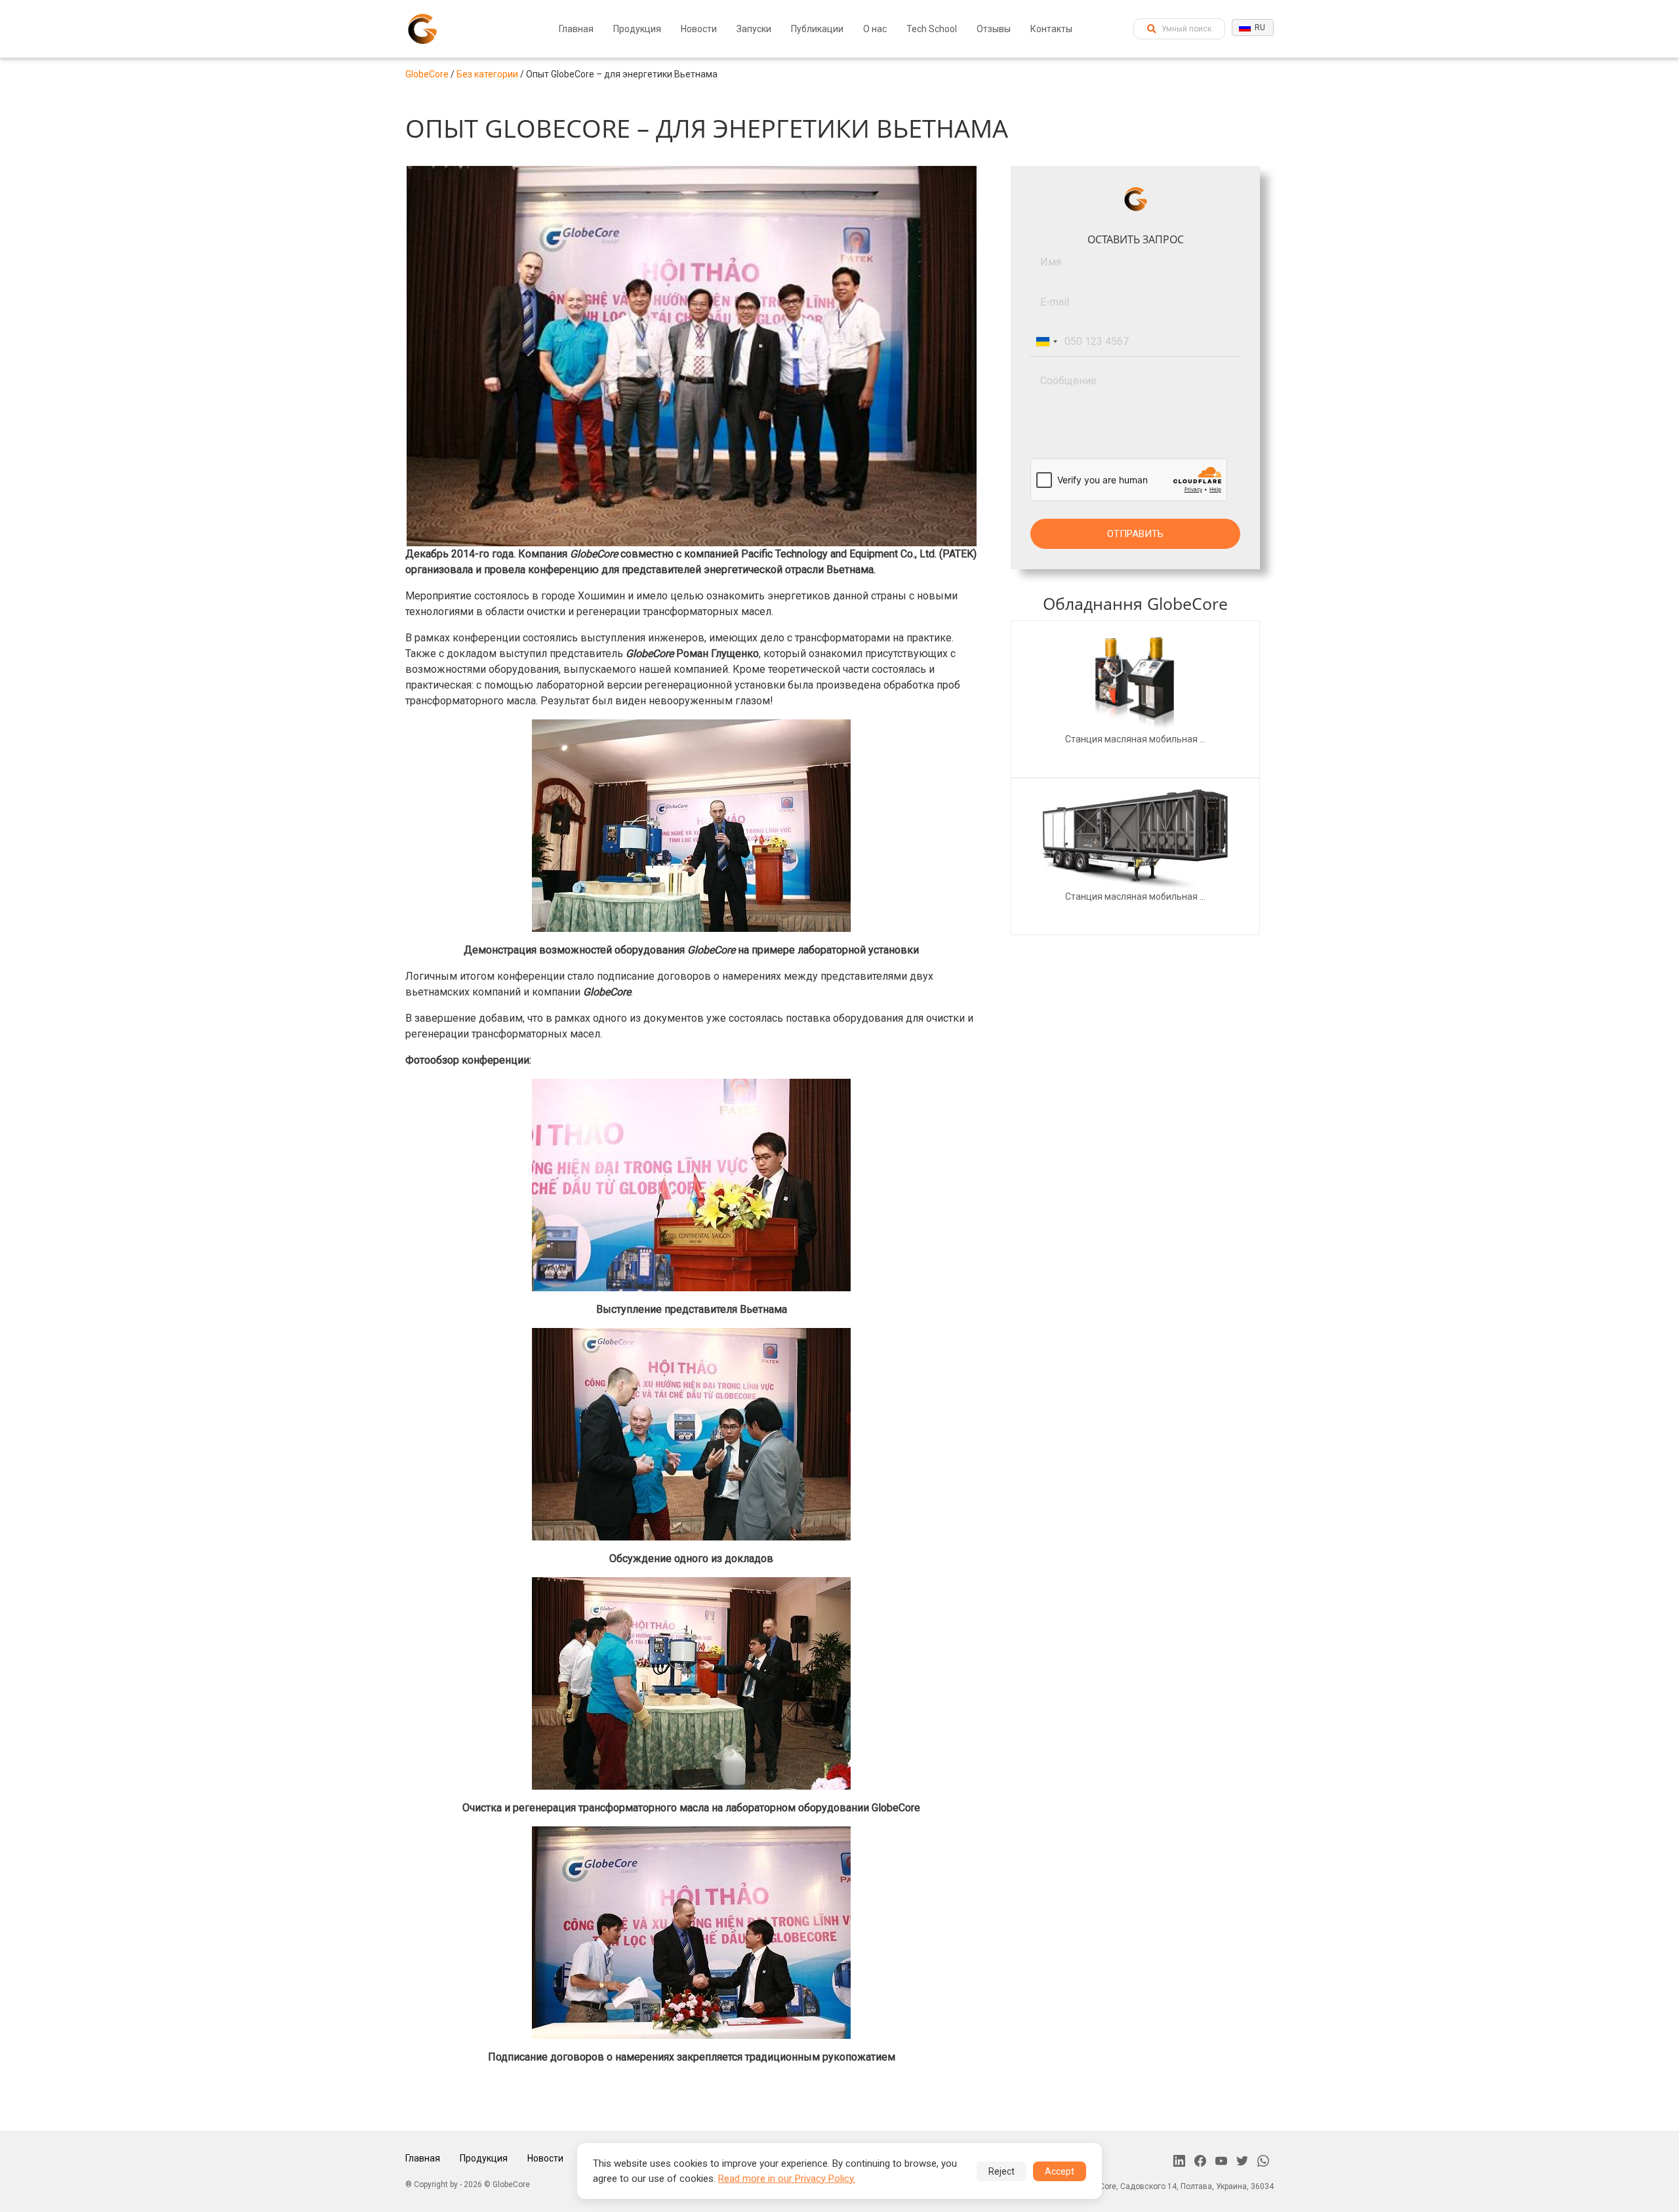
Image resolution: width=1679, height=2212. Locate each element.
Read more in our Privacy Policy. (787, 2179)
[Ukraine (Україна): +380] (1046, 342)
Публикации (817, 29)
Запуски (754, 29)
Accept (1060, 2171)
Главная (576, 29)
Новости (699, 29)
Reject (1001, 2171)
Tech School (932, 29)
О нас (875, 29)
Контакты (1051, 29)
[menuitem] (576, 29)
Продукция (637, 29)
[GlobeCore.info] (422, 29)
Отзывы (994, 29)
